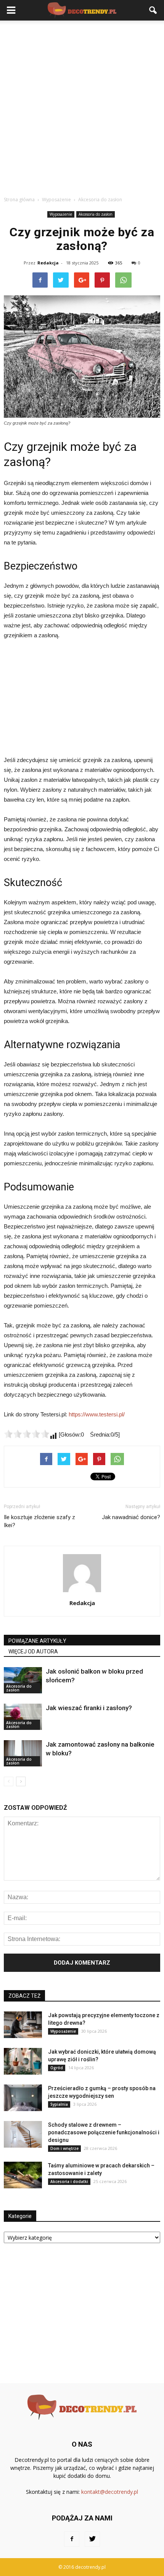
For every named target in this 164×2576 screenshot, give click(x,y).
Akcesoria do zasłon (96, 214)
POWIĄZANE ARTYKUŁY (37, 1641)
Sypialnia (59, 2104)
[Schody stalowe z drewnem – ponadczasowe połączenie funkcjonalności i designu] (23, 2134)
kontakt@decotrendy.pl (110, 2492)
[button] (153, 10)
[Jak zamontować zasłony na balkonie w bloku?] (23, 1753)
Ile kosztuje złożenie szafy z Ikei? (39, 1521)
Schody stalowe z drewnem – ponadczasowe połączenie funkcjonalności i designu (104, 2132)
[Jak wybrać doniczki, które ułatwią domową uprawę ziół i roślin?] (23, 2061)
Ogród (57, 2068)
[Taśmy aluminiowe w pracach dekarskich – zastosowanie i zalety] (23, 2175)
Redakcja (48, 263)
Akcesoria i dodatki (69, 2181)
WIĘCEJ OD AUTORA (33, 1652)
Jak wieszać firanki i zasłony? (89, 1708)
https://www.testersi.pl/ (97, 1414)
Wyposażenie (61, 214)
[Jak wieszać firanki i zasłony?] (23, 1717)
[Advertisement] (82, 106)
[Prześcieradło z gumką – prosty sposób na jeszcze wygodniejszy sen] (23, 2098)
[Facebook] (72, 2539)
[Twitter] (92, 2539)
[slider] (27, 1434)
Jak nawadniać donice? (131, 1517)
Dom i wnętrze (64, 2148)
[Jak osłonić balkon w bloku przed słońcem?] (23, 1680)
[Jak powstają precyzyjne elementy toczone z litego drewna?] (23, 2025)
